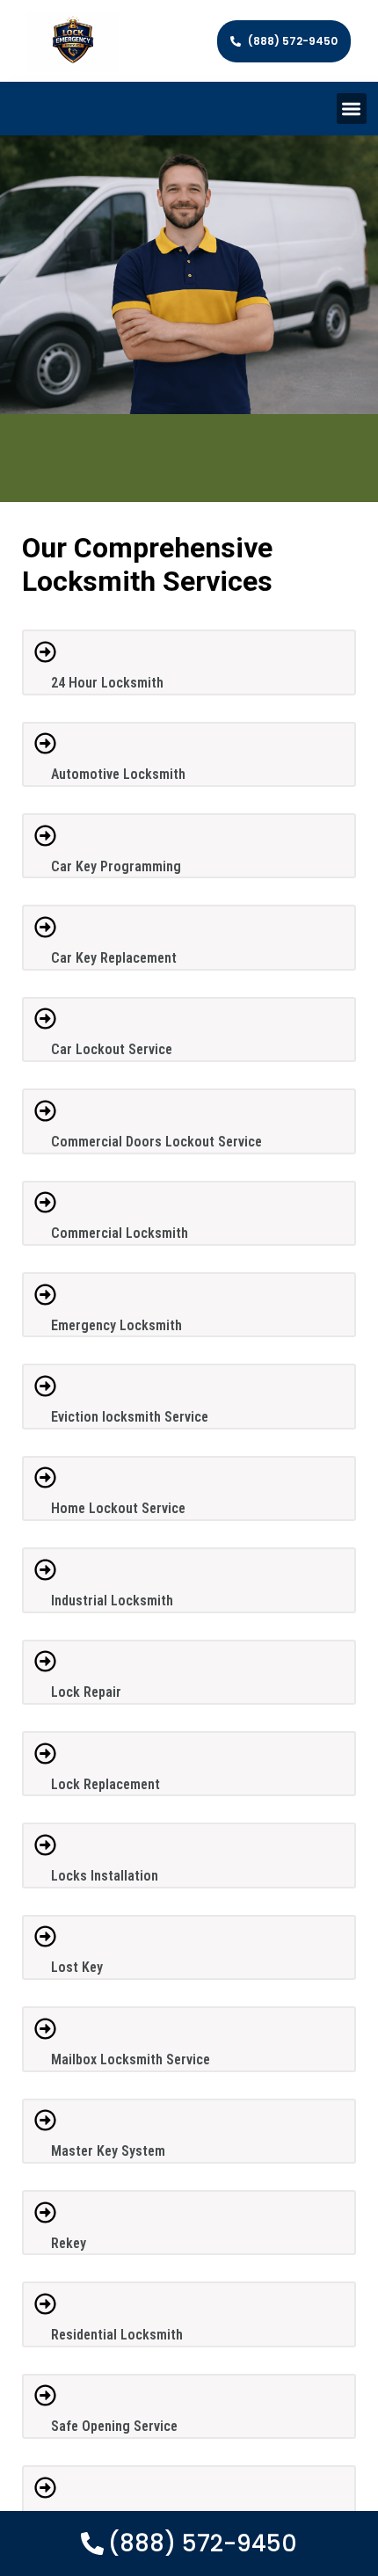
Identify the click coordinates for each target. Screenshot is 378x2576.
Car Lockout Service (112, 1049)
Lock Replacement (105, 1784)
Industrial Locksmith (112, 1601)
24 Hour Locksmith (107, 683)
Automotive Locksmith (118, 774)
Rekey (69, 2243)
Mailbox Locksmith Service (131, 2059)
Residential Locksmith (117, 2335)
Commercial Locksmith (120, 1233)
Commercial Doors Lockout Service (156, 1142)
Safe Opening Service (114, 2426)
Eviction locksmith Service (130, 1417)
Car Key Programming (116, 866)
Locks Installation (105, 1876)
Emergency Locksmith (116, 1325)
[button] (352, 109)
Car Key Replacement (114, 958)
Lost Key (77, 1967)
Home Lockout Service (118, 1508)
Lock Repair (86, 1692)
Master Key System (108, 2151)
